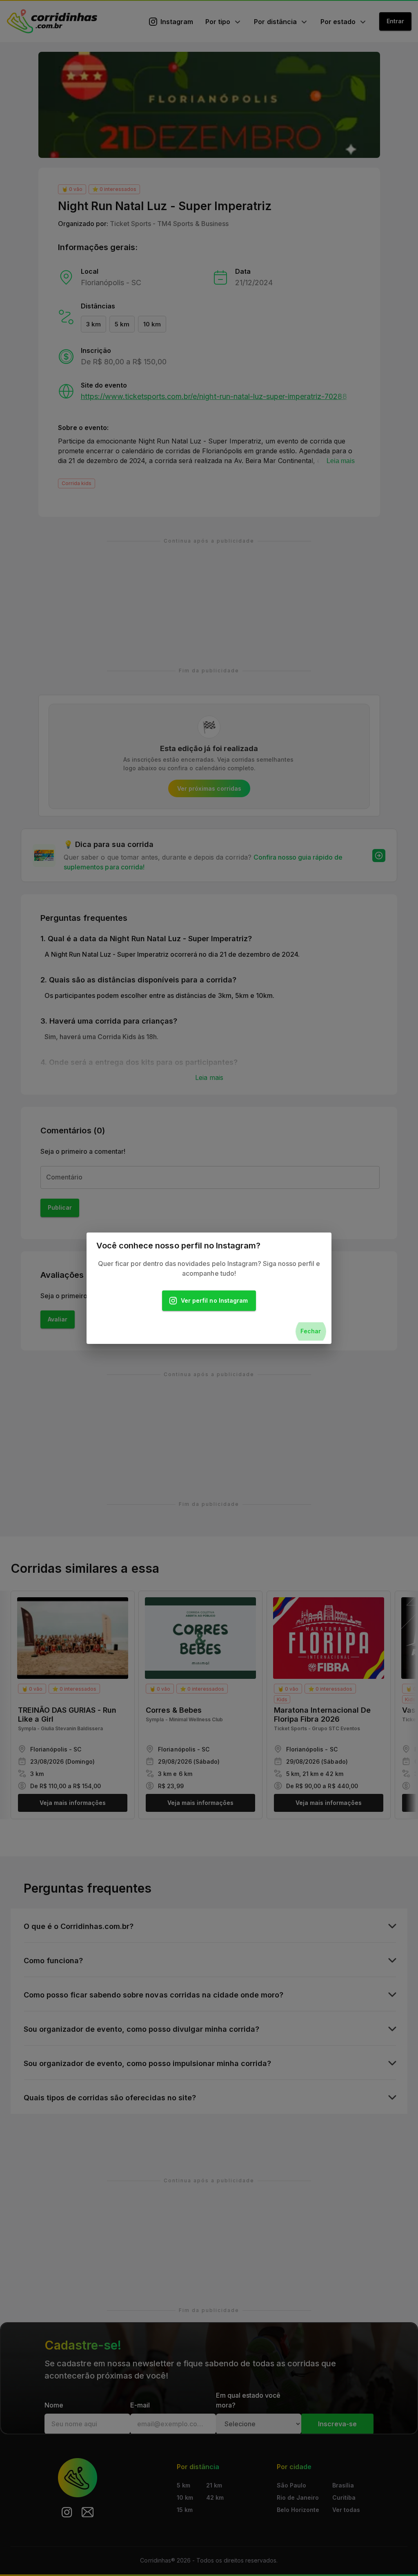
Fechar (311, 1331)
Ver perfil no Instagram (214, 1300)
